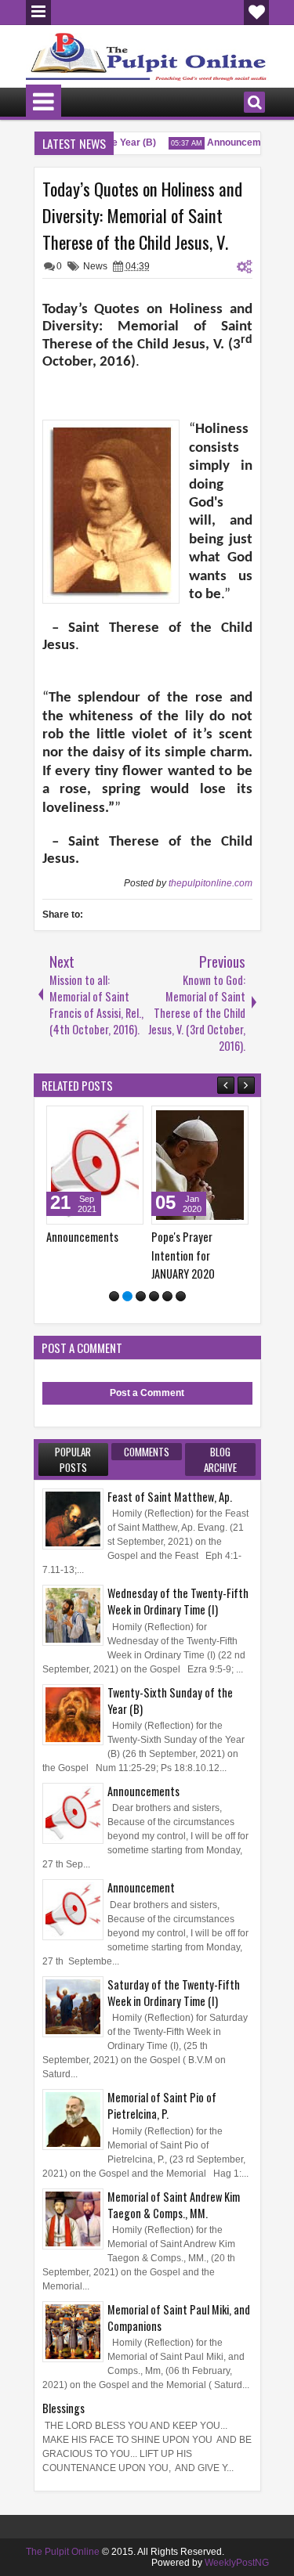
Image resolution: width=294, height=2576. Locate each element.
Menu (38, 13)
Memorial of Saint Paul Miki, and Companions (179, 2318)
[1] (114, 1296)
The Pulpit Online (63, 2552)
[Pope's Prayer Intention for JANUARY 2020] (200, 1165)
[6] (181, 1296)
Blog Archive (220, 1459)
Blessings (64, 2408)
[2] (127, 1296)
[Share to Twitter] (109, 1121)
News (95, 266)
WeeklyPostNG (237, 2563)
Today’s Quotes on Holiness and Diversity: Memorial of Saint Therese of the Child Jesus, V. (142, 215)
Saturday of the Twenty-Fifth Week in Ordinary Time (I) (174, 1993)
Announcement (234, 143)
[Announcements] (95, 1165)
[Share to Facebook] (92, 1121)
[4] (154, 1296)
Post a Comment (147, 1393)
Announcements (82, 1237)
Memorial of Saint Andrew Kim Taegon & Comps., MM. (174, 2205)
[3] (141, 1296)
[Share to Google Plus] (126, 1121)
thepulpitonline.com (211, 883)
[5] (167, 1296)
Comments (147, 1452)
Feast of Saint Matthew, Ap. (170, 1497)
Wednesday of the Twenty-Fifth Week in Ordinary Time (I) (178, 1601)
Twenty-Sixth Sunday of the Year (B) (170, 1701)
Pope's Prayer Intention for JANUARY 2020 (183, 1255)
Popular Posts (73, 1459)
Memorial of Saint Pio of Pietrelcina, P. (162, 2105)
